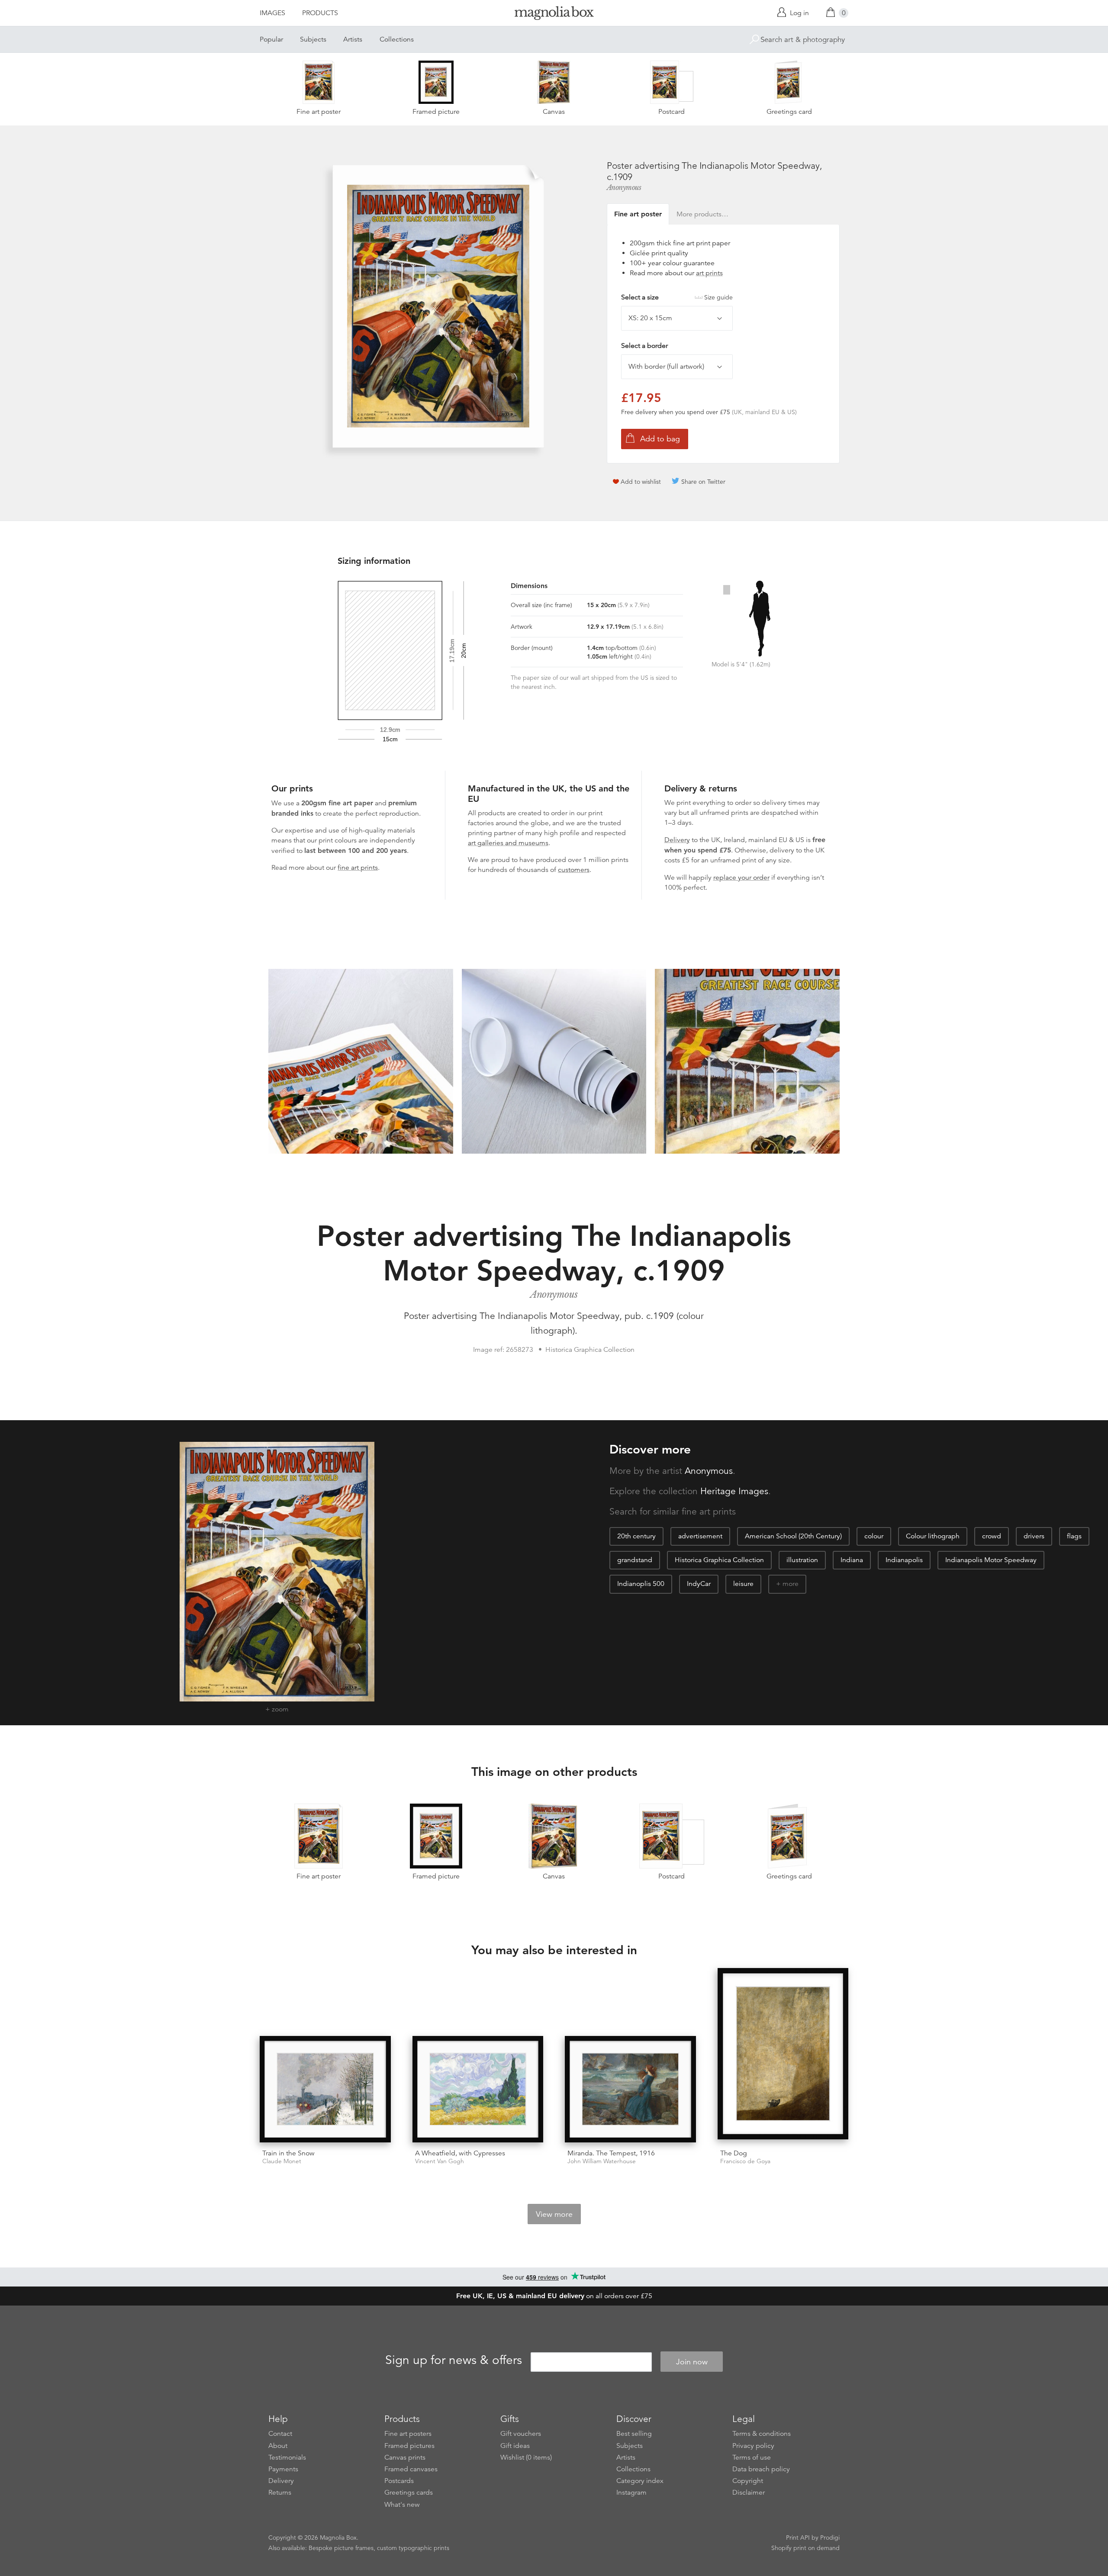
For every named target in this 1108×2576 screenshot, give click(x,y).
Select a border (644, 346)
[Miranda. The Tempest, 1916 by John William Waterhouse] (630, 2089)
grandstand (635, 1560)
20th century (636, 1536)
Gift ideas (515, 2446)
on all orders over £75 (554, 2296)
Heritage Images (734, 1491)
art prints (709, 273)
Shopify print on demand (805, 2548)
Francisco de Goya (745, 2161)
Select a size (677, 297)
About (278, 2446)
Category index (640, 2481)
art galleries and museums (508, 843)
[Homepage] (554, 14)
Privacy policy (753, 2446)
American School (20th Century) (793, 1536)
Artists (353, 39)
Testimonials (287, 2457)
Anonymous (624, 187)
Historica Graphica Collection (719, 1560)
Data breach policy (761, 2469)
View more (554, 2214)
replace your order (741, 878)
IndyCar (699, 1584)
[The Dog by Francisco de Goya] (783, 2055)
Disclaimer (749, 2492)
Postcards (399, 2481)
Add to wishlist (641, 482)
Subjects (313, 39)
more (791, 1584)
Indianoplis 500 (641, 1584)
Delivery (677, 840)
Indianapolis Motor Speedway (991, 1560)
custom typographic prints (413, 2548)
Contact (280, 2434)
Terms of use (752, 2457)
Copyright (748, 2481)
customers (574, 870)
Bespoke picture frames (341, 2548)
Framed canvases (411, 2469)
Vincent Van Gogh (440, 2161)
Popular (271, 39)
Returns (280, 2492)
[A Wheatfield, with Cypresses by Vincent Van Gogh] (478, 2089)
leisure (743, 1584)
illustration (802, 1560)
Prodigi (830, 2537)
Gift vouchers (521, 2434)
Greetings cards (409, 2492)
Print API (798, 2537)
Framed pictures (409, 2446)
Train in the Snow (288, 2153)
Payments (283, 2469)
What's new (402, 2505)
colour (874, 1536)
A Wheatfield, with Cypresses (460, 2153)
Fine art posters (408, 2434)
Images (272, 13)
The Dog (734, 2153)
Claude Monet (282, 2161)
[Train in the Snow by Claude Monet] (325, 2089)
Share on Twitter (703, 482)
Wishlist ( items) (526, 2457)
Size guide (718, 297)
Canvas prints (405, 2457)
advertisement (700, 1536)
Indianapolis (904, 1560)
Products (320, 13)
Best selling (634, 2434)
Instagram (631, 2492)
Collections (397, 39)
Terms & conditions (762, 2434)
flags (1074, 1536)
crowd (992, 1536)
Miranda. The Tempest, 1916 (611, 2153)
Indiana (852, 1560)
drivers (1034, 1536)
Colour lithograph (933, 1536)
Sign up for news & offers (454, 2361)
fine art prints (358, 868)
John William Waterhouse (602, 2161)
